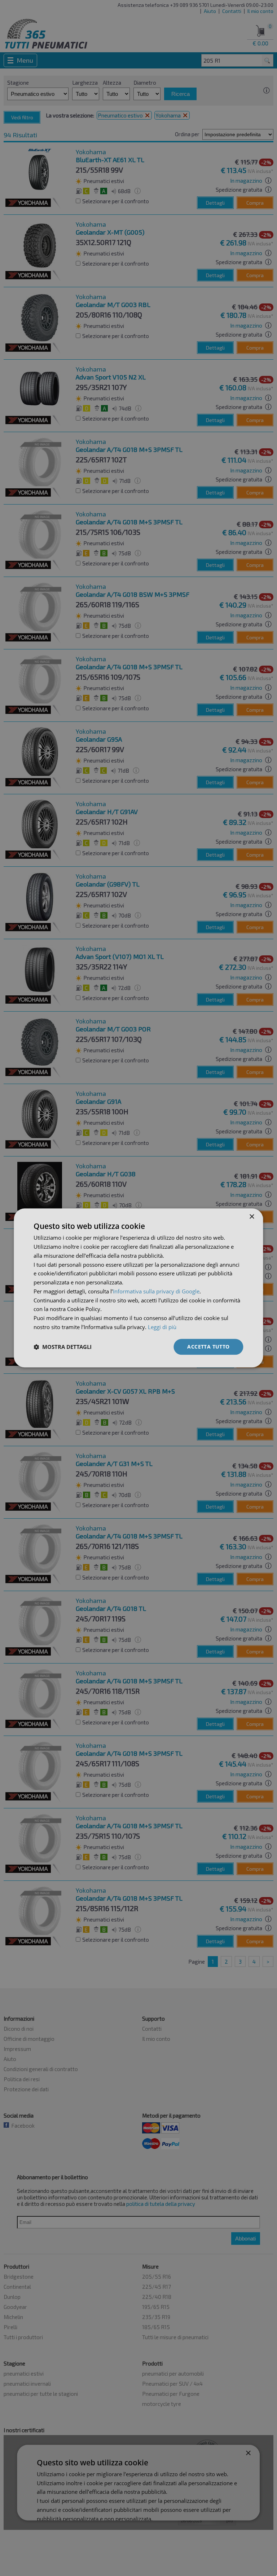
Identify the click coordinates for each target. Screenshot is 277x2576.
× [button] (252, 1217)
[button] (63, 1347)
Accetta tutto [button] (208, 1347)
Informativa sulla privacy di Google (156, 1291)
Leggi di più (162, 1327)
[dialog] (138, 1288)
